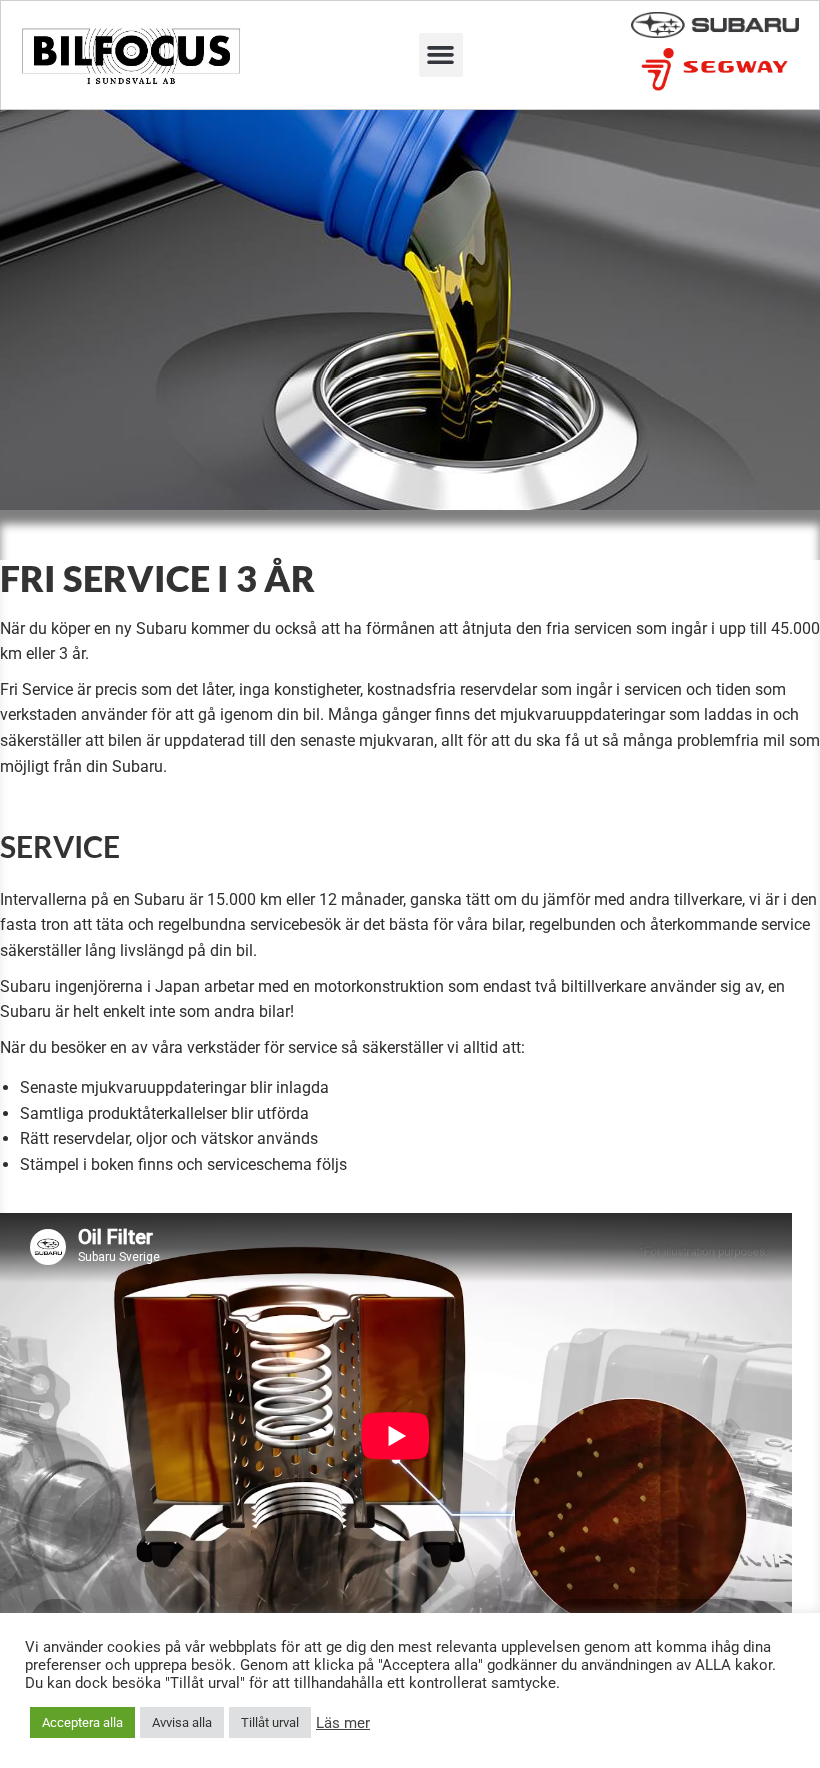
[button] (441, 55)
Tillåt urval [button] (270, 1722)
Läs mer (343, 1723)
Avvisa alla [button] (182, 1722)
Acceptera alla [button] (82, 1722)
